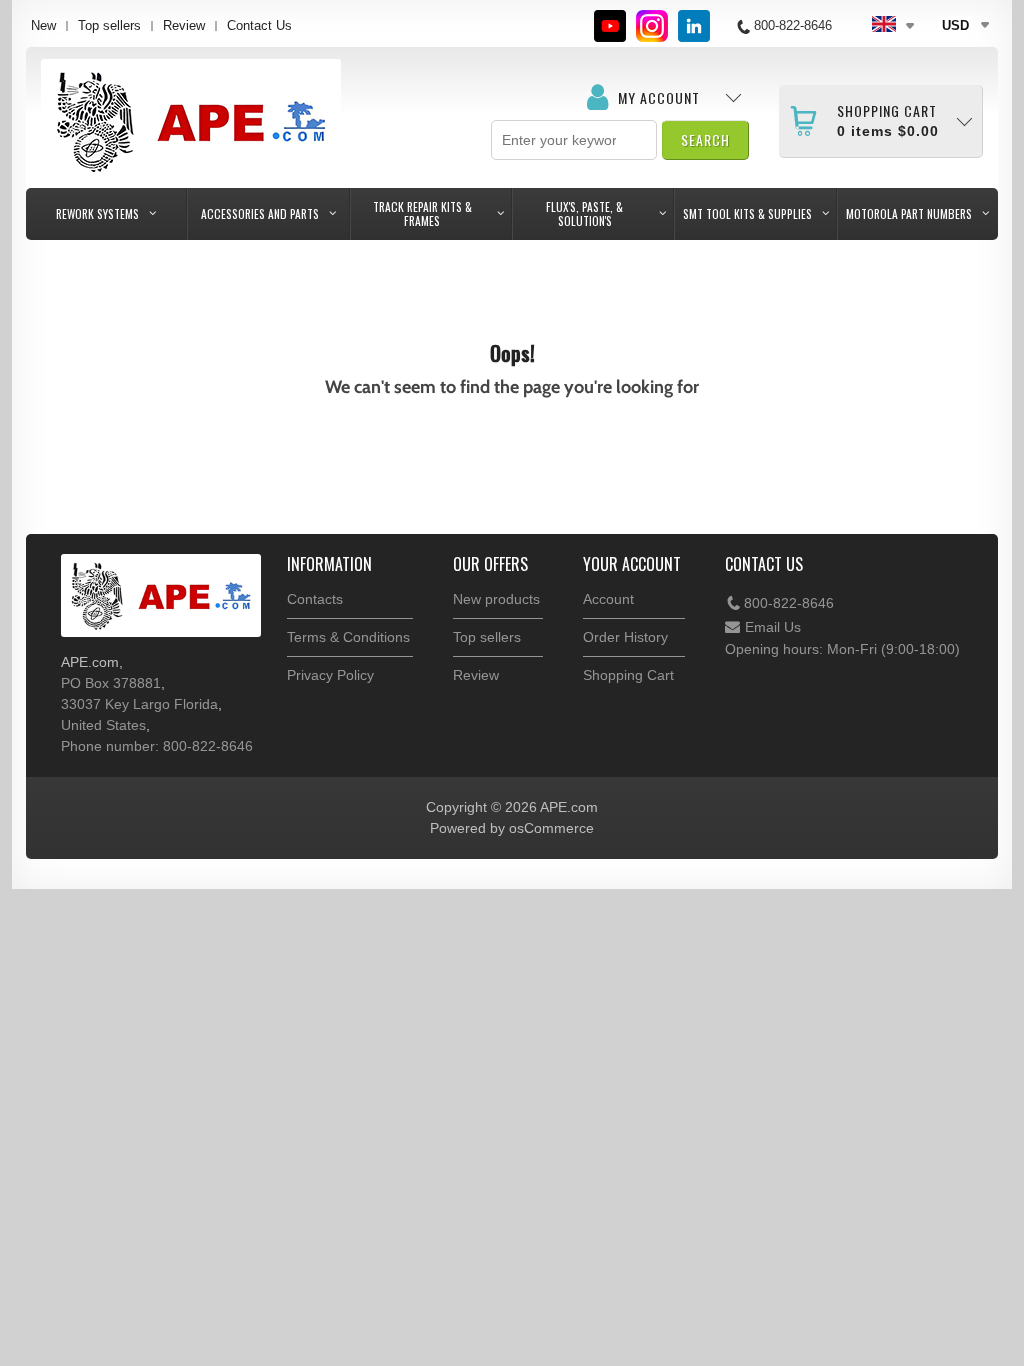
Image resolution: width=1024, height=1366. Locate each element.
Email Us (773, 627)
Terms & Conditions (348, 637)
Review (184, 25)
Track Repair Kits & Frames (422, 213)
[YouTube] (610, 26)
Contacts (315, 599)
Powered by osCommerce (512, 828)
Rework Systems (97, 213)
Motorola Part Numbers (909, 213)
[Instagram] (652, 26)
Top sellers (109, 25)
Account (608, 599)
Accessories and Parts (260, 213)
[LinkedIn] (694, 26)
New (43, 25)
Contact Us (259, 25)
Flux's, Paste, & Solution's (584, 213)
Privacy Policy (330, 675)
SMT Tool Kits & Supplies (747, 213)
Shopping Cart (628, 675)
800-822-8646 (789, 603)
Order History (625, 637)
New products (496, 599)
